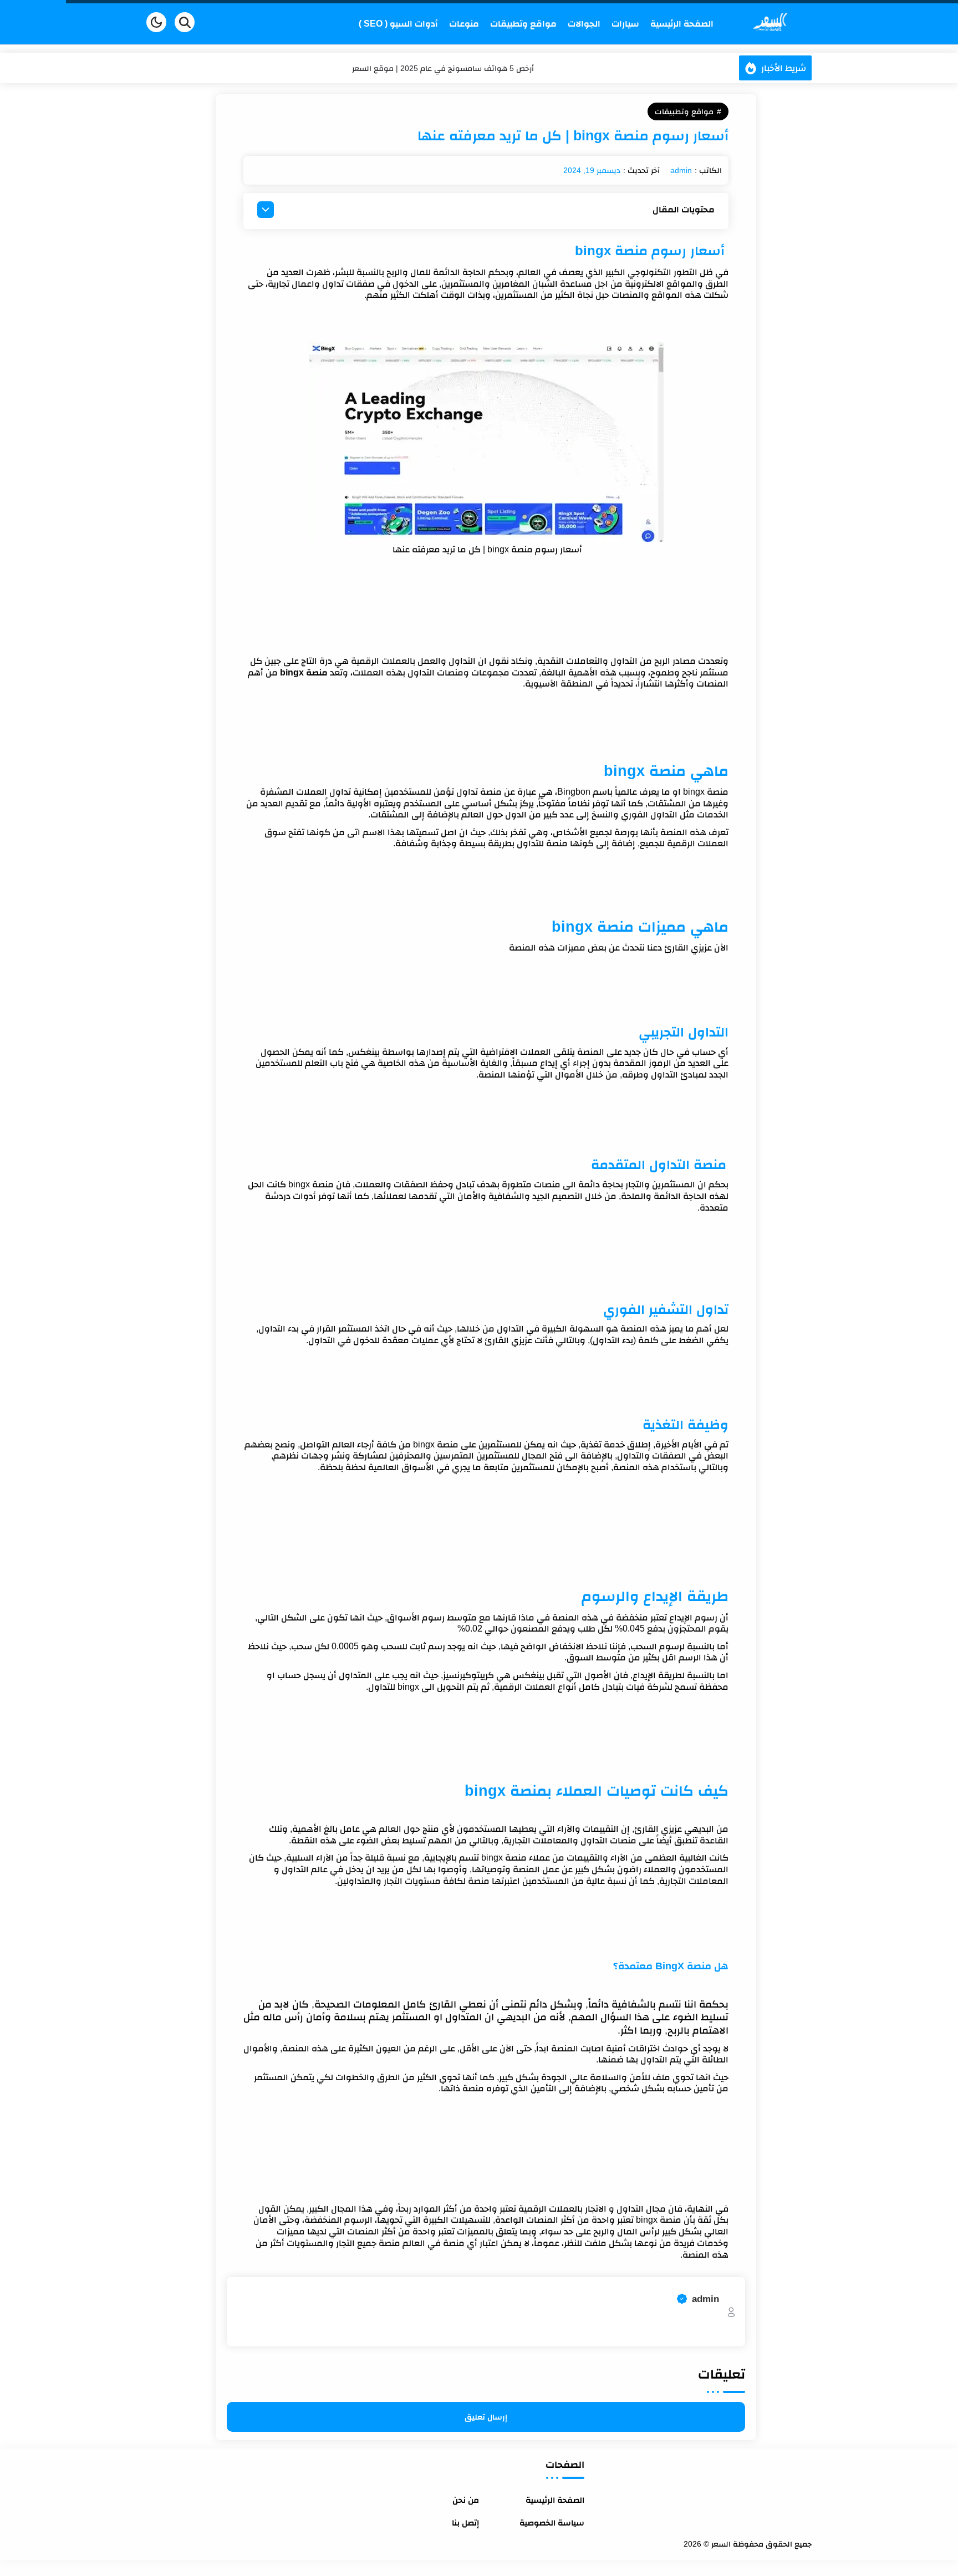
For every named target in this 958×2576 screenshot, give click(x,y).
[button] (156, 22)
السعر (706, 2544)
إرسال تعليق (486, 2417)
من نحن (466, 2500)
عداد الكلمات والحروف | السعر (443, 68)
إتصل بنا (465, 2522)
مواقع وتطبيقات (684, 111)
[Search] (185, 22)
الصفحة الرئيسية (555, 2500)
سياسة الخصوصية (552, 2522)
